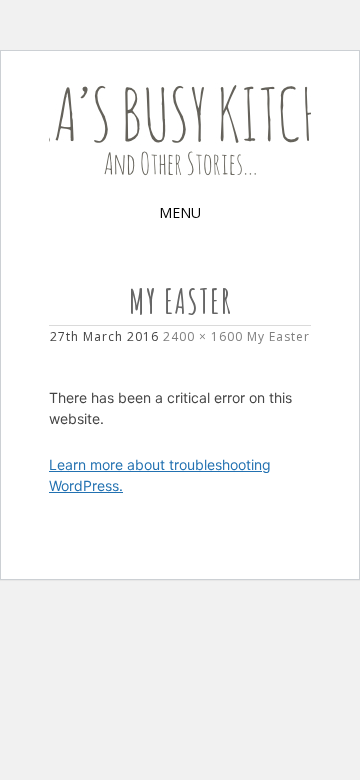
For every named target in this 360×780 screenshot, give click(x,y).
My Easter (278, 336)
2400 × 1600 (203, 336)
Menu (180, 212)
